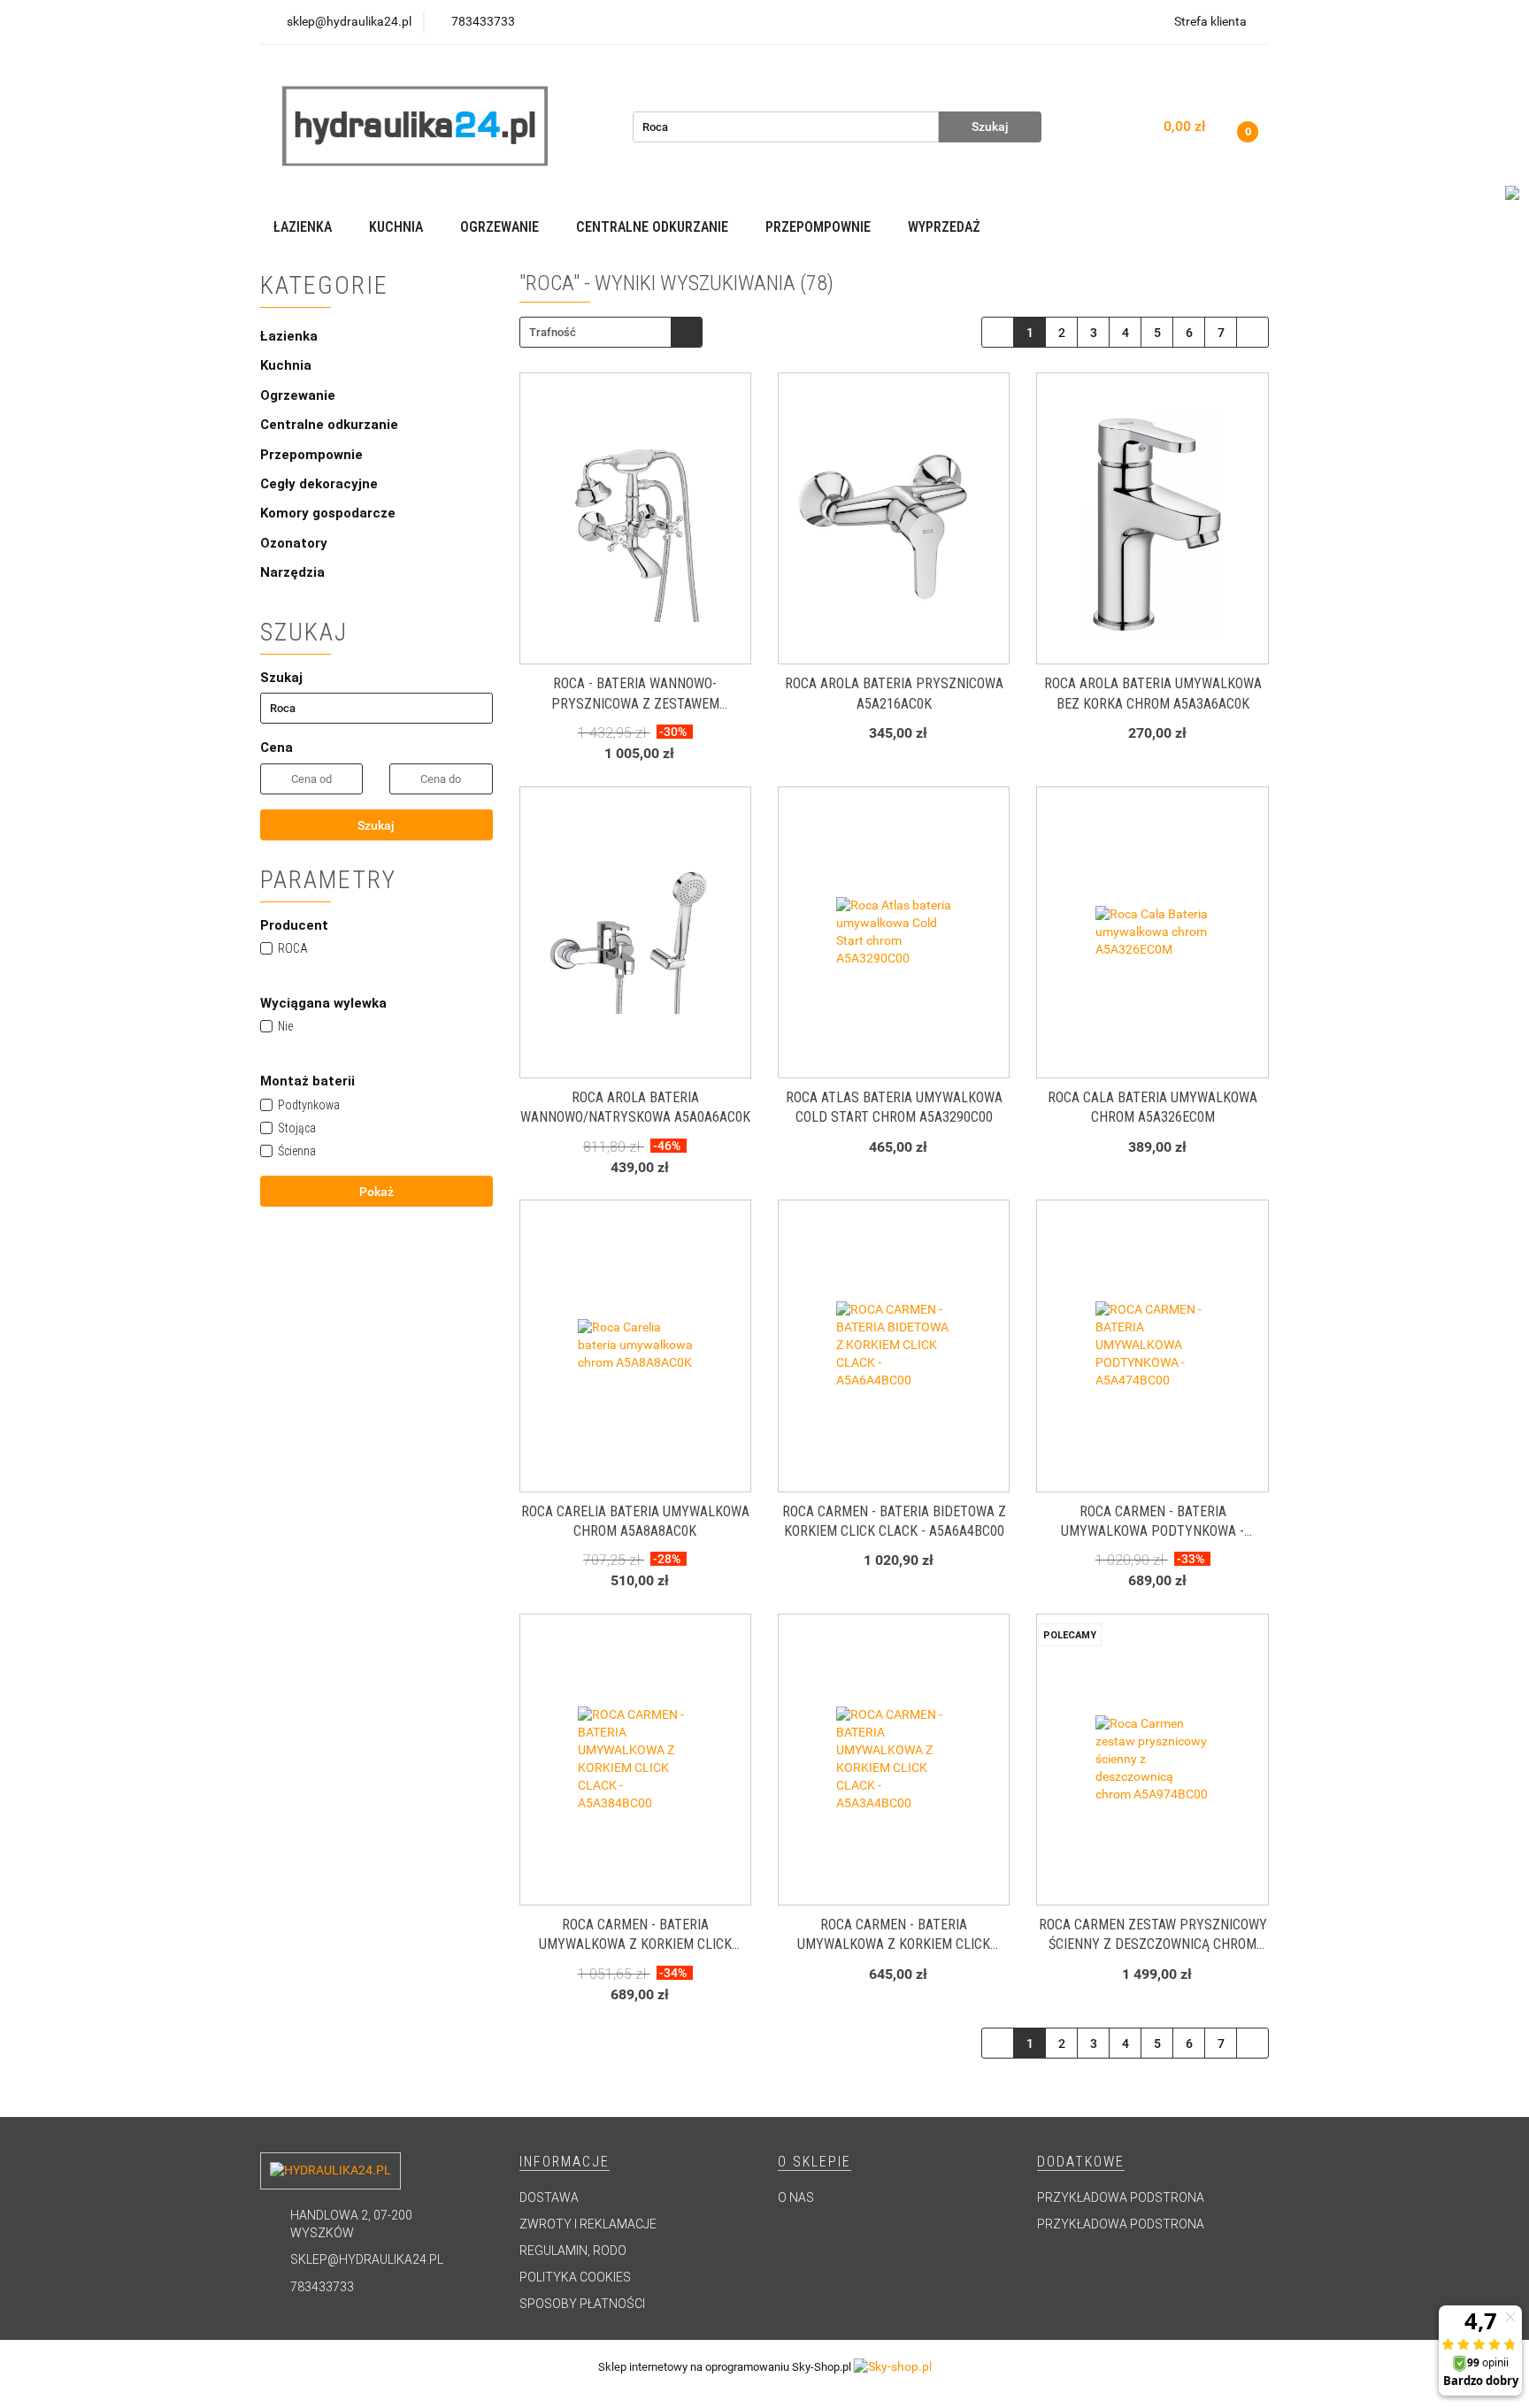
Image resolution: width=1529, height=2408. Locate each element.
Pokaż (376, 1192)
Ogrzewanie (300, 395)
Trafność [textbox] (553, 332)
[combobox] (611, 332)
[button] (565, 2163)
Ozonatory (294, 543)
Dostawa (549, 2197)
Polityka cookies (575, 2277)
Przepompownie (313, 455)
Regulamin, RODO (573, 2251)
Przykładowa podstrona (1121, 2197)
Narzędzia (292, 572)
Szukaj (376, 825)
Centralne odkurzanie (331, 425)
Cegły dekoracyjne (319, 484)
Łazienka (291, 336)
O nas (796, 2197)
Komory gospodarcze (328, 513)
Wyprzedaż (944, 227)
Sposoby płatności (582, 2304)
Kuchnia (288, 365)
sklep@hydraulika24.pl (367, 2259)
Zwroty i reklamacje (588, 2224)
